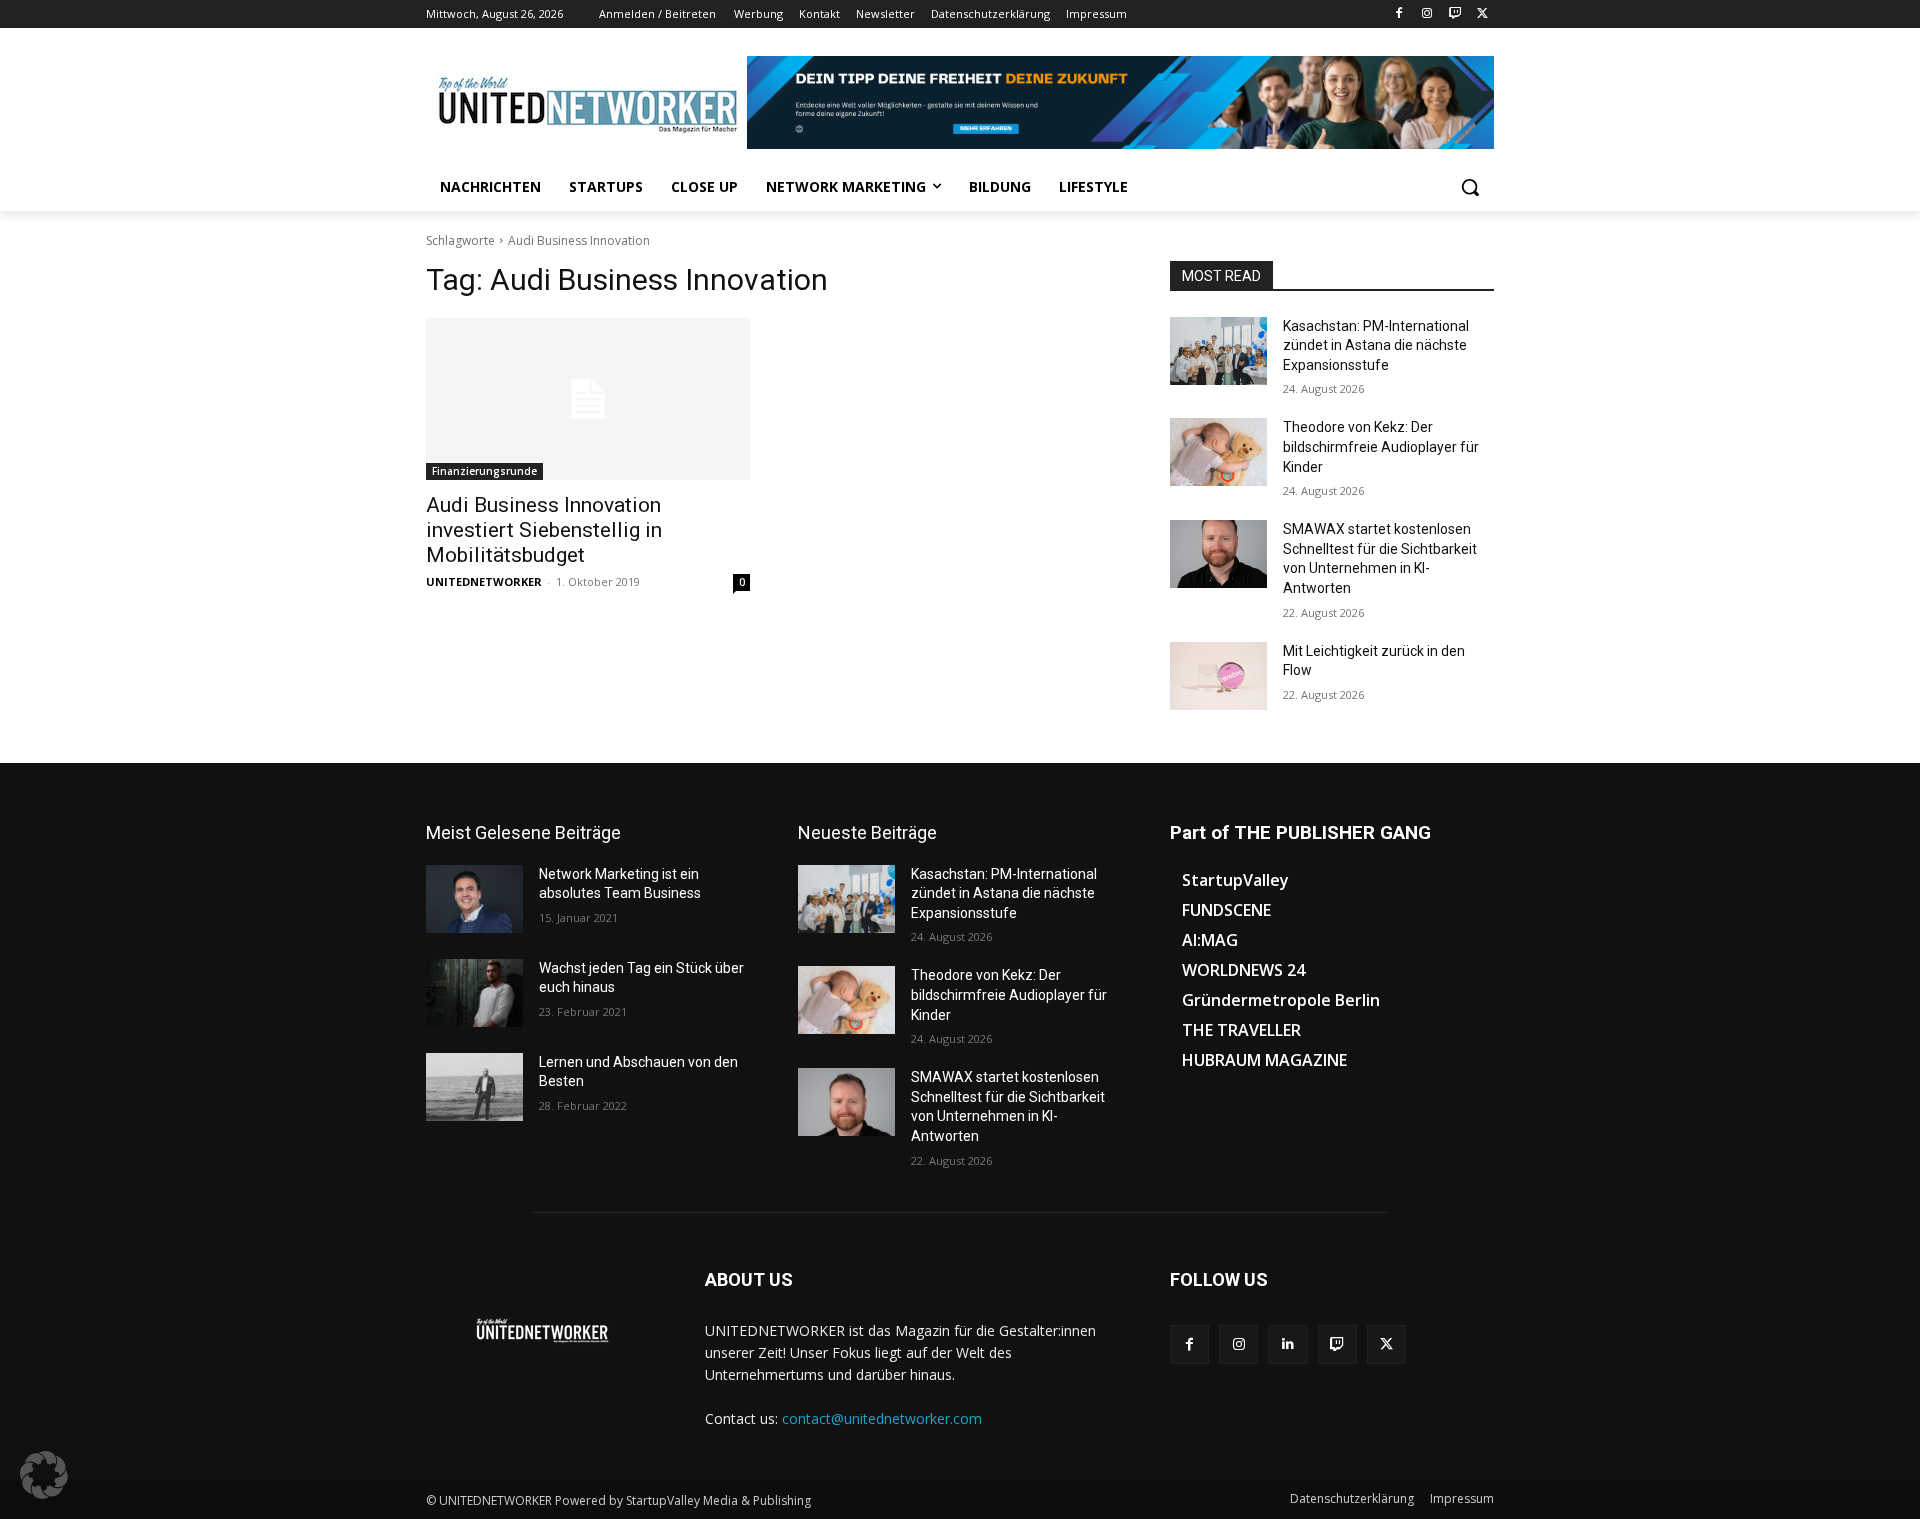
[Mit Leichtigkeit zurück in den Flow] (1218, 676)
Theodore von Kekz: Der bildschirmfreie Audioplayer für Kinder (1381, 446)
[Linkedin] (1287, 1344)
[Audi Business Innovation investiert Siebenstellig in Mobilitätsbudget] (588, 399)
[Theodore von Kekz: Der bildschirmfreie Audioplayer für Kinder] (1218, 452)
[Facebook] (1399, 14)
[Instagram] (1427, 14)
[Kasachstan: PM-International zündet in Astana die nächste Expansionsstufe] (1218, 351)
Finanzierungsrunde (484, 471)
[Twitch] (1454, 14)
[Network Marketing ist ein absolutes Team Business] (474, 899)
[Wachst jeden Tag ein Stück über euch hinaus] (474, 993)
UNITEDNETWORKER (484, 581)
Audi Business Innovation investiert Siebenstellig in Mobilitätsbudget (544, 530)
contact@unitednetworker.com (882, 1418)
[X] (1482, 14)
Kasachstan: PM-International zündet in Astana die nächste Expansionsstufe (1376, 345)
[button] (1470, 187)
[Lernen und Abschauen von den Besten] (474, 1087)
